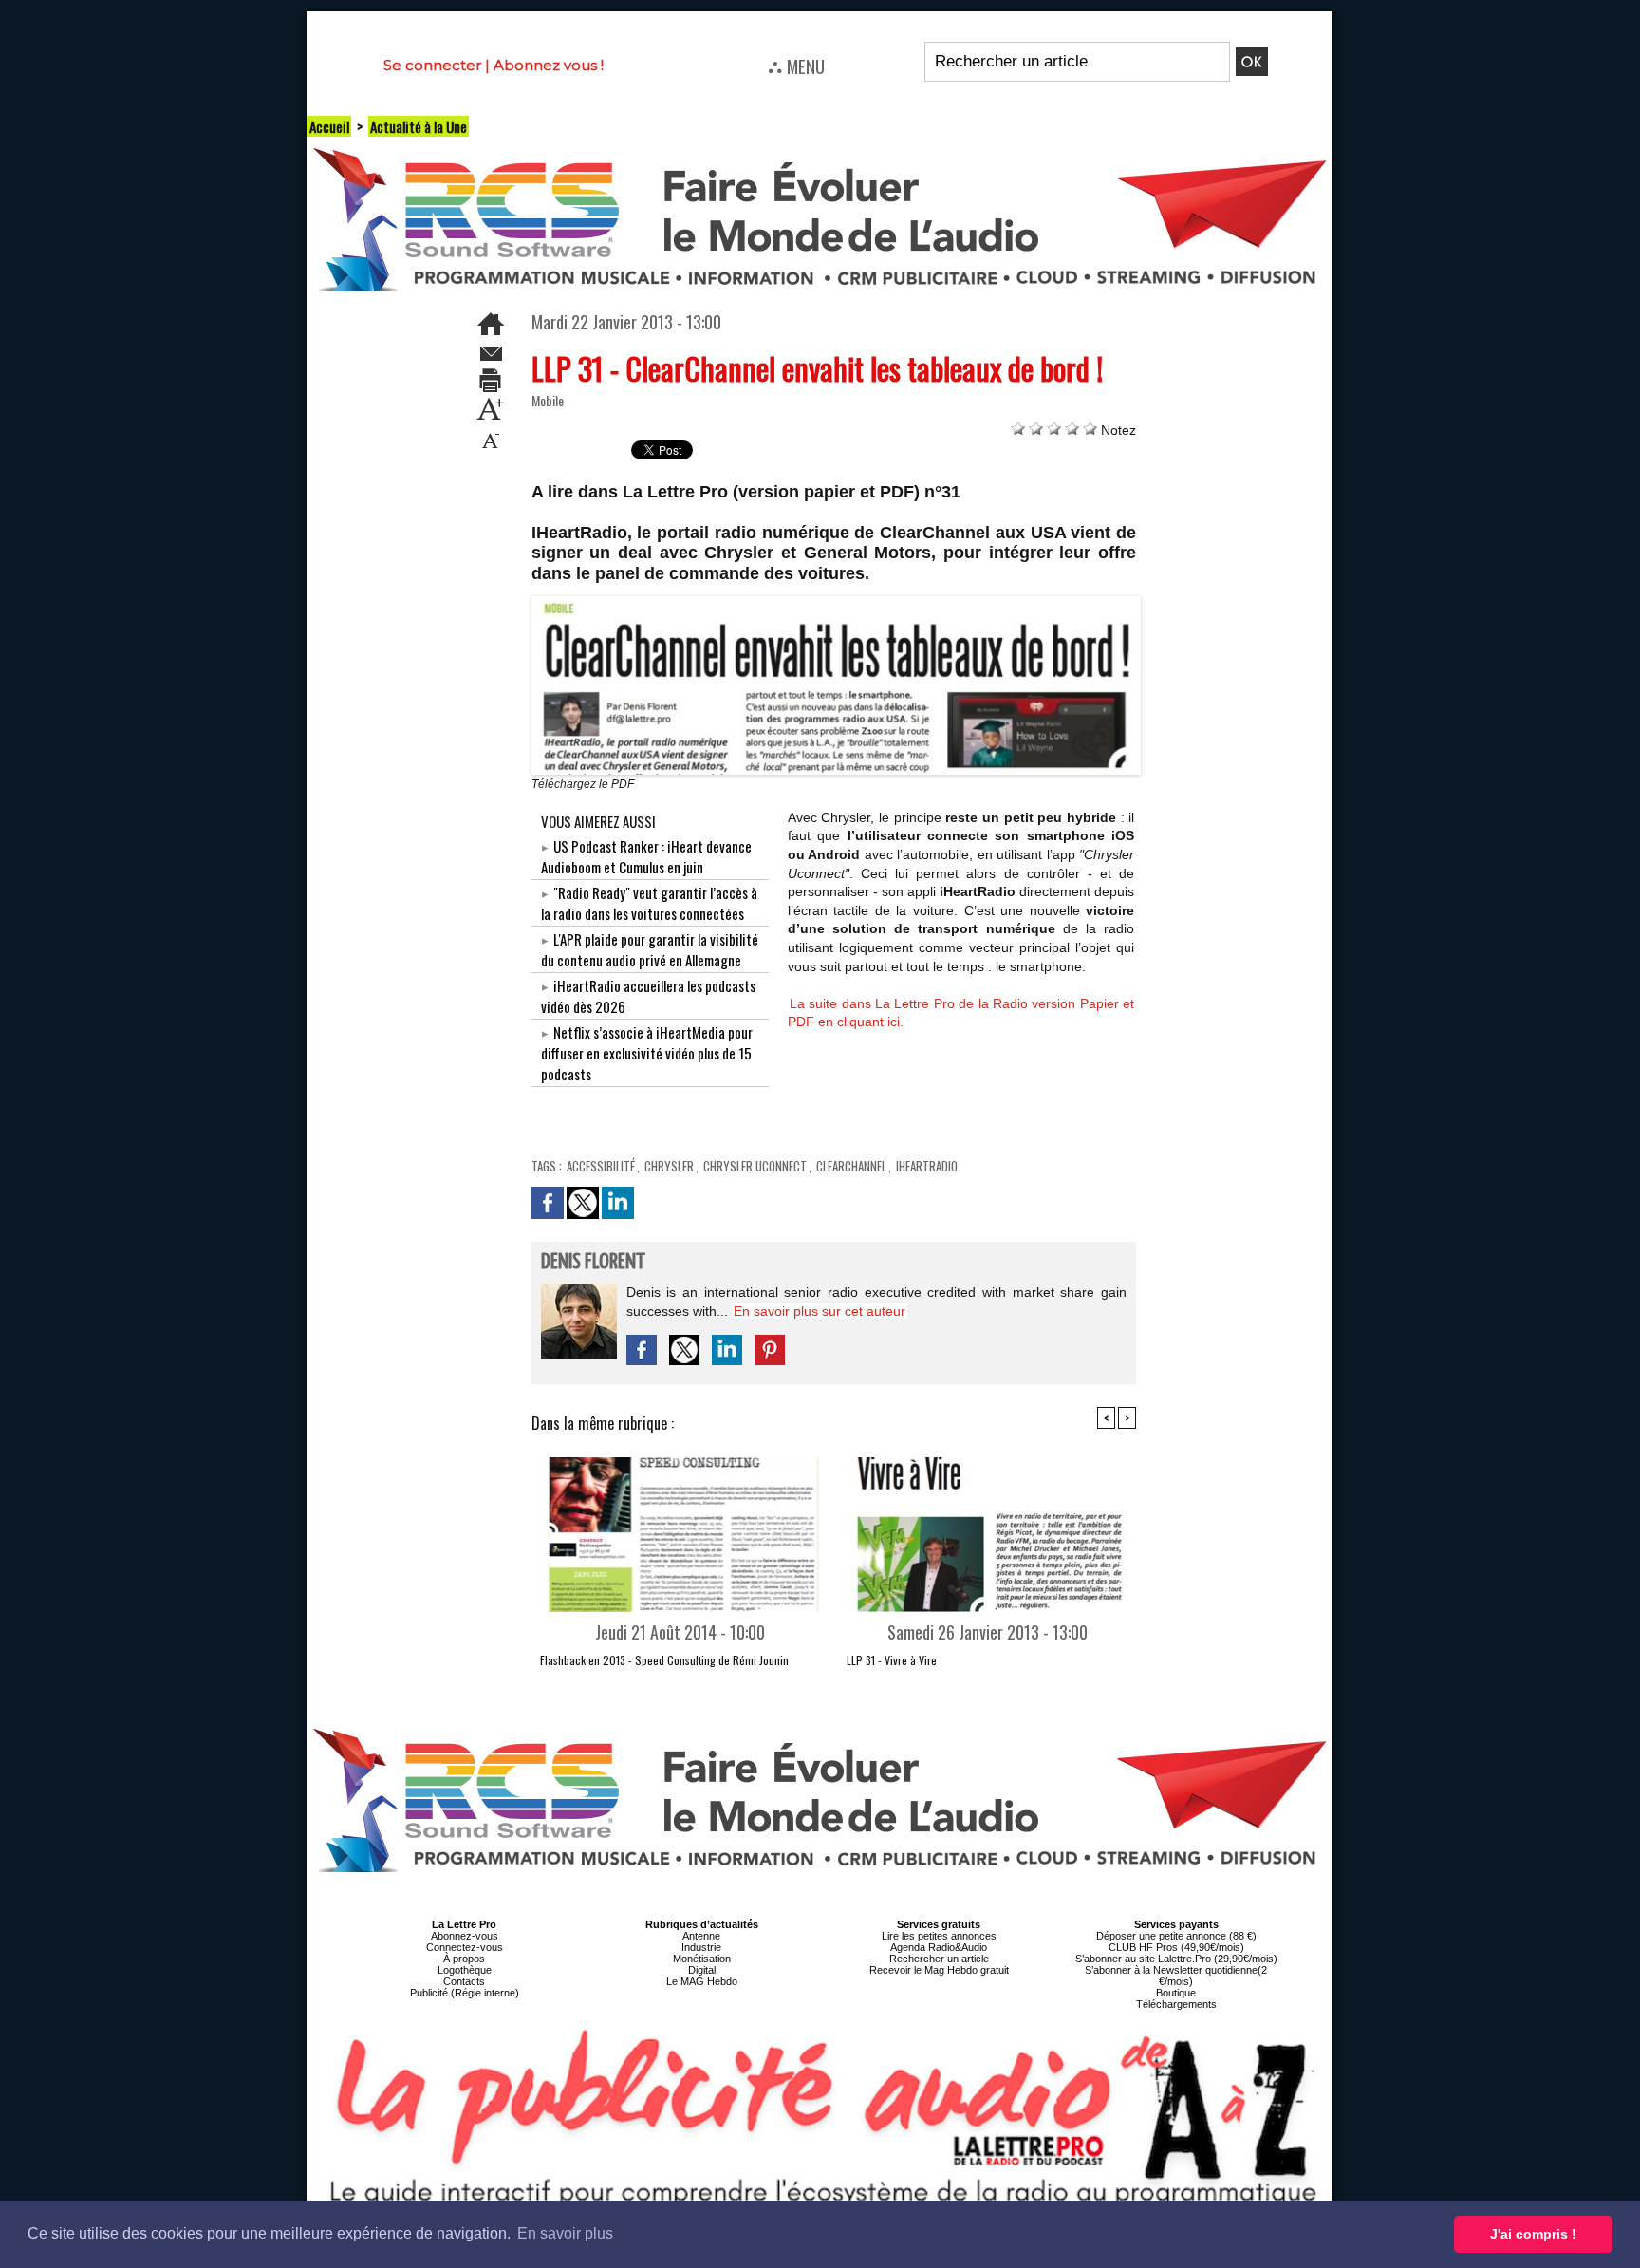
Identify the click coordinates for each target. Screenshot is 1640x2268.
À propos (464, 1959)
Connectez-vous (465, 1947)
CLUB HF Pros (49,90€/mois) (1176, 1947)
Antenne (701, 1936)
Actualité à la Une (419, 126)
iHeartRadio (927, 1166)
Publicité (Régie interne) (465, 1993)
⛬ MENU (796, 66)
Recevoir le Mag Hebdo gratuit (939, 1970)
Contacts (464, 1981)
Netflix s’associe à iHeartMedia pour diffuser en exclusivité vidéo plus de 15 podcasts (647, 1053)
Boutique (1176, 1993)
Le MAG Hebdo (702, 1981)
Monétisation (702, 1959)
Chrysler (669, 1166)
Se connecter (432, 65)
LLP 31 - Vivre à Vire (892, 1660)
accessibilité (601, 1166)
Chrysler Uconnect (755, 1166)
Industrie (701, 1947)
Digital (702, 1970)
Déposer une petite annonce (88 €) (1176, 1936)
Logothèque (465, 1970)
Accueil (329, 126)
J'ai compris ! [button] (1533, 2234)
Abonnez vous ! (549, 65)
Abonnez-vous (465, 1936)
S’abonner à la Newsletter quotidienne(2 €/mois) (1176, 1976)
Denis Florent (593, 1262)
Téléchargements (1176, 2004)
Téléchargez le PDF (583, 784)
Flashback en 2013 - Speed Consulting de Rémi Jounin (664, 1660)
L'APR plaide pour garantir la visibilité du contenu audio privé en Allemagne (650, 949)
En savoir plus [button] (565, 2233)
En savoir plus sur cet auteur (820, 1311)
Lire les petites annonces (939, 1936)
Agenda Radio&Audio (939, 1947)
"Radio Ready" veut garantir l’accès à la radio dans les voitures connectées (649, 903)
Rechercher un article (939, 1959)
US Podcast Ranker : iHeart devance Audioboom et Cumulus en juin (646, 856)
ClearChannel (851, 1166)
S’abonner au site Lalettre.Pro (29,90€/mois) (1176, 1959)
